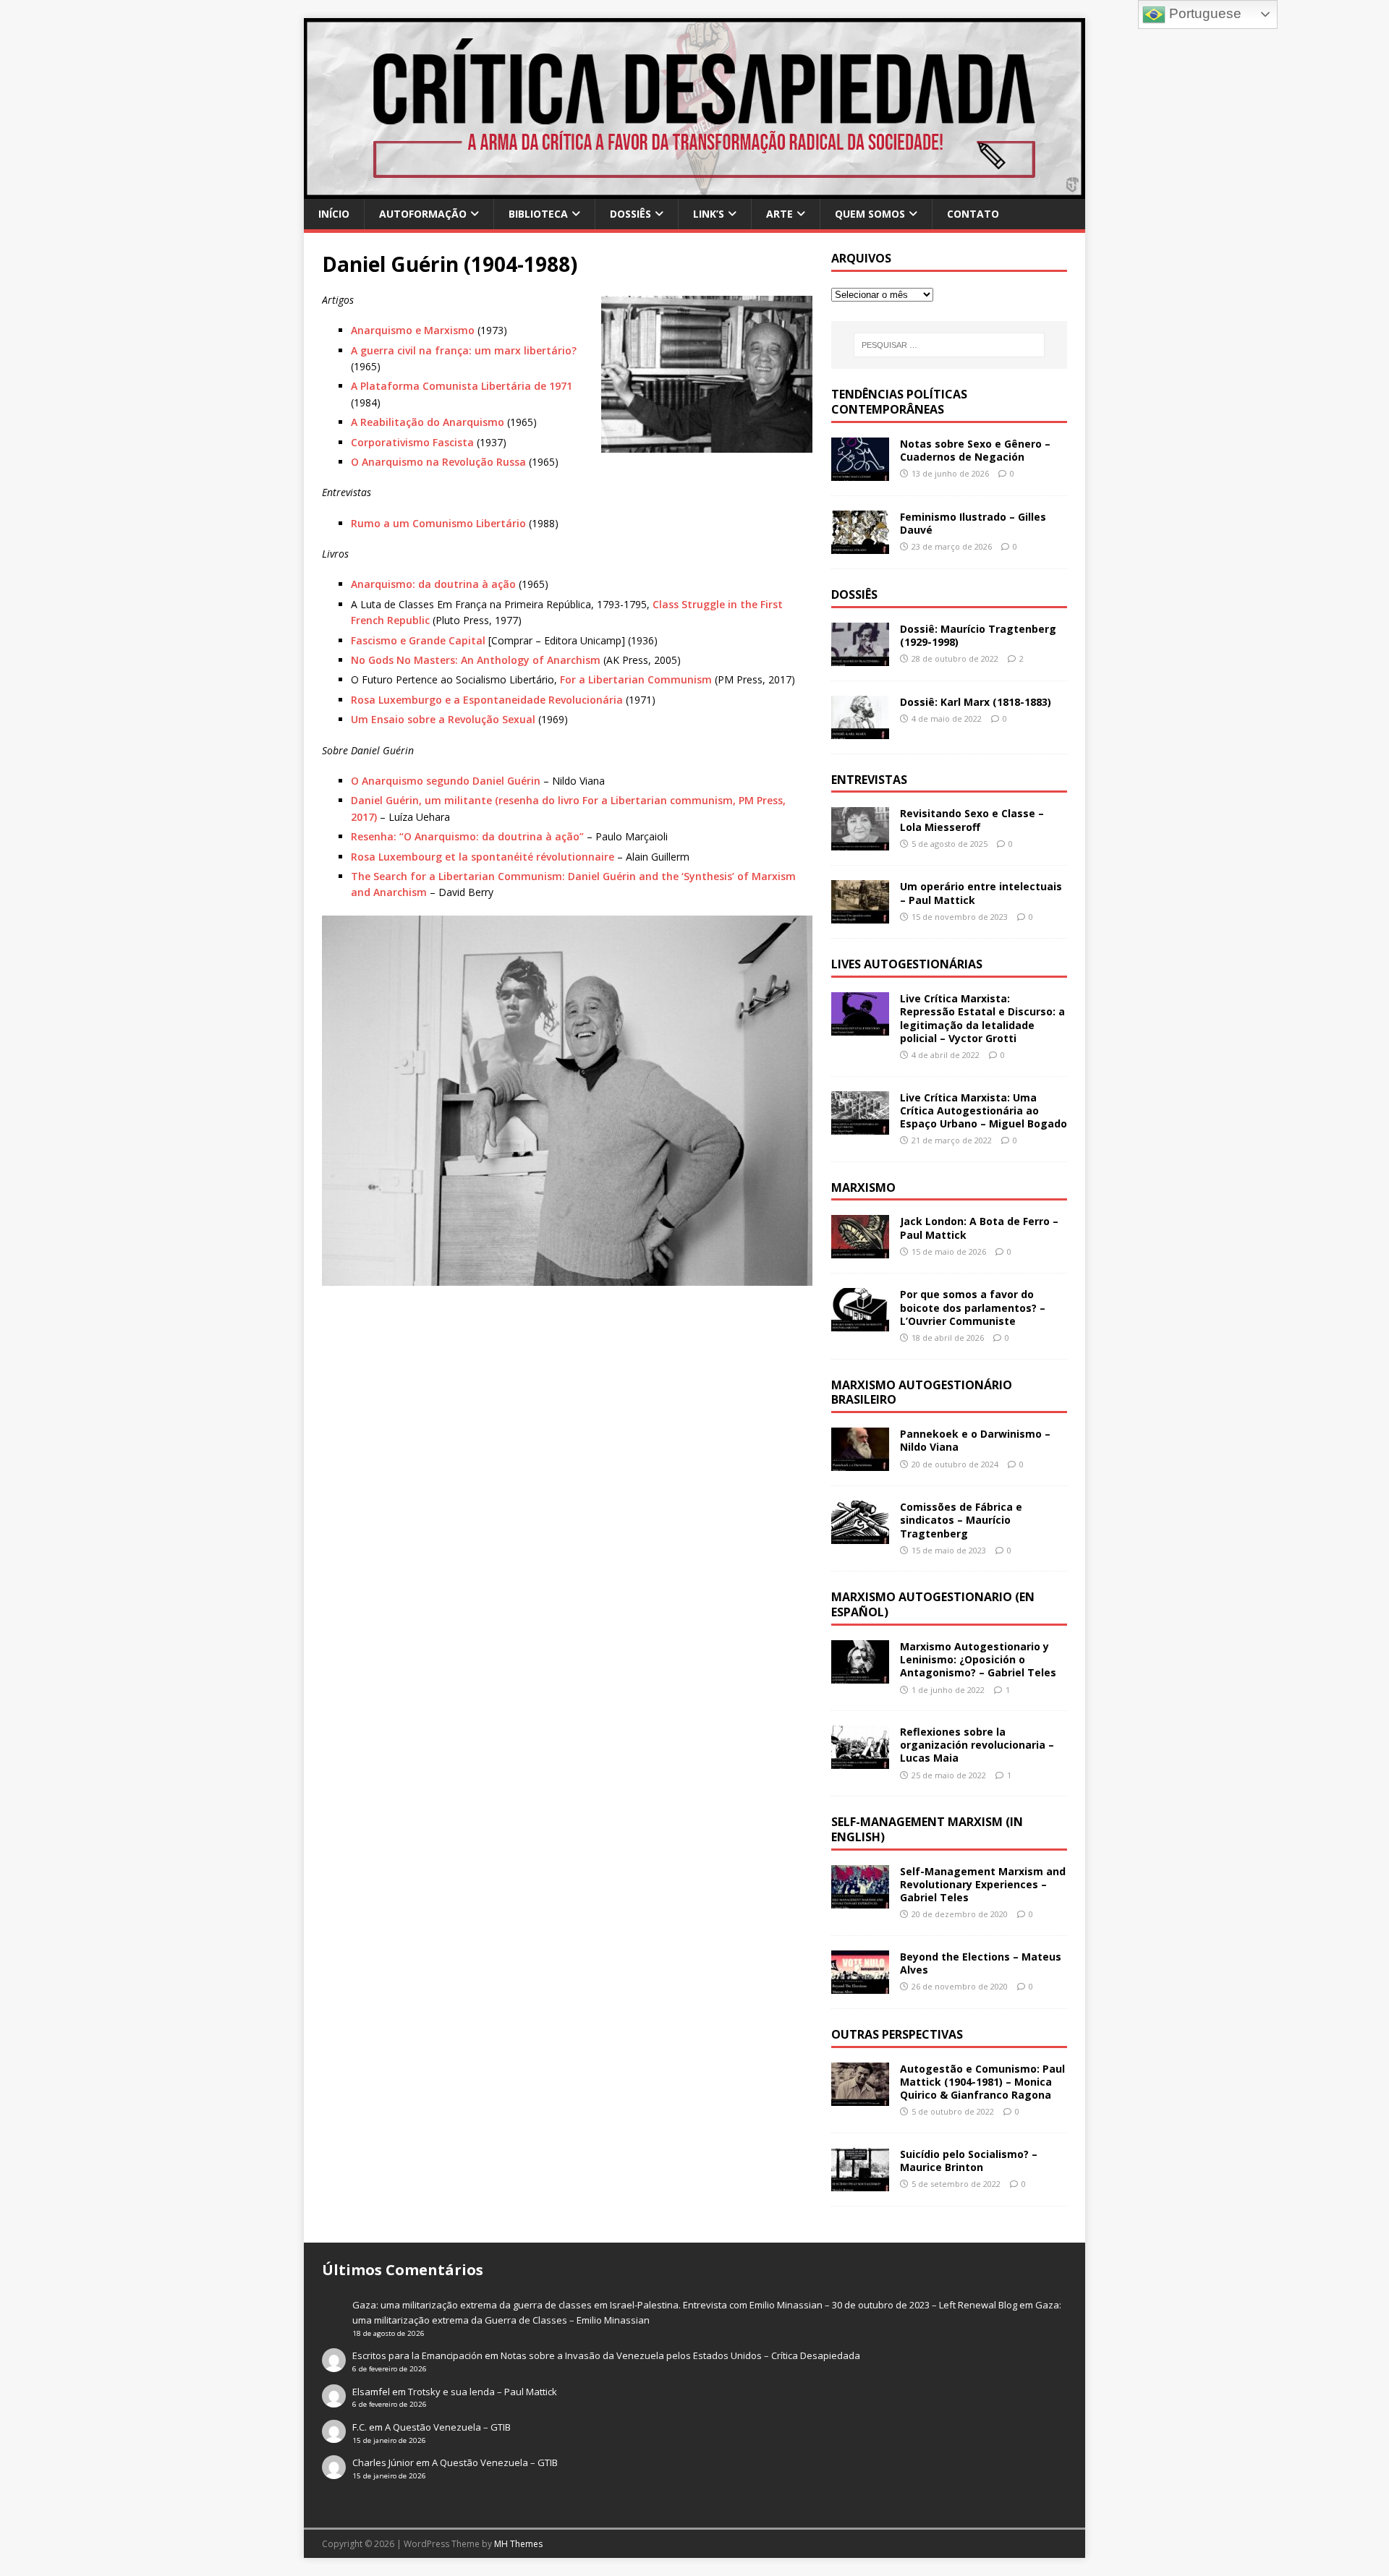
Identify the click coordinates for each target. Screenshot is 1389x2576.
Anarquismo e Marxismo (413, 330)
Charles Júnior (383, 2462)
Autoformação (423, 214)
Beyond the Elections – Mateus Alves (981, 1963)
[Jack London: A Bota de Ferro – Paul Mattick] (860, 1250)
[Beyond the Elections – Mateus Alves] (860, 1986)
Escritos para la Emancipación (417, 2355)
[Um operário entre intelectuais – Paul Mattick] (860, 915)
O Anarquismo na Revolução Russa (438, 462)
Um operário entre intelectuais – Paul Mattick (981, 893)
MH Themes (518, 2544)
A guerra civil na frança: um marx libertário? (464, 350)
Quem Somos (870, 214)
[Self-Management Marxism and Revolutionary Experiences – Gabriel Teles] (860, 1899)
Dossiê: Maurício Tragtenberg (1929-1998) (978, 635)
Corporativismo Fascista (412, 442)
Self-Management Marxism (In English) (927, 1829)
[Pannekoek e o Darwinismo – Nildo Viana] (860, 1463)
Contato (973, 214)
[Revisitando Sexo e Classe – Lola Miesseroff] (860, 842)
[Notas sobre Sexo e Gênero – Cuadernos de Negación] (860, 472)
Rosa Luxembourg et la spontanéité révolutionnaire (483, 857)
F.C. (360, 2427)
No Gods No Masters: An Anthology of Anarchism (476, 660)
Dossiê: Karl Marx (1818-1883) (976, 702)
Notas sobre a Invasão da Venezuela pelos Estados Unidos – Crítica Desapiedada (680, 2355)
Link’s (709, 214)
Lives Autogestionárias (907, 964)
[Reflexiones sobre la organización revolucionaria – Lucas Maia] (860, 1761)
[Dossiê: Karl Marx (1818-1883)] (860, 730)
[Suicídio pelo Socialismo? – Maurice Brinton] (860, 2183)
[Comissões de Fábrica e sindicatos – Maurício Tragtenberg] (860, 1536)
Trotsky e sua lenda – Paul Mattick (483, 2392)
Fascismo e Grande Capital (418, 640)
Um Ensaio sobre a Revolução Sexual (443, 719)
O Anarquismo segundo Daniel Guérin (446, 781)
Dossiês (630, 214)
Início (334, 214)
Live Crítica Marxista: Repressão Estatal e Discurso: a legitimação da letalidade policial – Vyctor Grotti (982, 1018)
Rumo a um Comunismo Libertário (438, 523)
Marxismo (863, 1187)
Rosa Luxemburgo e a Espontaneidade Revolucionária (487, 700)
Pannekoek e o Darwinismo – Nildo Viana (975, 1440)
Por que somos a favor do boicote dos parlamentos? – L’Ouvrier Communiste (973, 1307)
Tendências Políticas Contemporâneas (899, 402)
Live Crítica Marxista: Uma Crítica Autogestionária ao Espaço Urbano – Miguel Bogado (984, 1110)
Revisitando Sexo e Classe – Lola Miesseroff (972, 820)
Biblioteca (538, 214)
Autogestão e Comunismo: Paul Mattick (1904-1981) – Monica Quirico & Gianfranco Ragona (982, 2082)
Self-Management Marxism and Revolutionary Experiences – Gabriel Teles (983, 1884)
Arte (780, 214)
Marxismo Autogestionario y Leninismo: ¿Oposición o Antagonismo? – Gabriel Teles (978, 1659)
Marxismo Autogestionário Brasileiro (922, 1393)
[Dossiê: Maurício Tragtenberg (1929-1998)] (860, 657)
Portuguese (1203, 13)
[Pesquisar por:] (949, 345)
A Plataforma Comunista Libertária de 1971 (462, 386)
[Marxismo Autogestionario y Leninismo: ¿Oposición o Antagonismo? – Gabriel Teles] (860, 1675)
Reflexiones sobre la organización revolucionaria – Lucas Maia (977, 1745)
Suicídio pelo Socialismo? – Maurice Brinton (969, 2161)
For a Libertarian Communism (636, 679)
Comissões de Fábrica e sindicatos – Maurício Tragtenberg (961, 1520)
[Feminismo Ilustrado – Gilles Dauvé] (860, 545)
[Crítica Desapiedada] (694, 191)
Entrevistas (869, 780)
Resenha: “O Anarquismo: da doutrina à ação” (467, 836)
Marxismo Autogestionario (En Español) (933, 1604)
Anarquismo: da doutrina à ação (433, 584)
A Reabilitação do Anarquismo (428, 422)
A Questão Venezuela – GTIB (448, 2427)
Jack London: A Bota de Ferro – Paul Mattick (979, 1228)
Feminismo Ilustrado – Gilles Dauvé (973, 523)
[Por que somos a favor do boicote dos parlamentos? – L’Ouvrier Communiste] (860, 1323)
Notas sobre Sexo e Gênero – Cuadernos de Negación (975, 450)
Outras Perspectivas (897, 2034)
